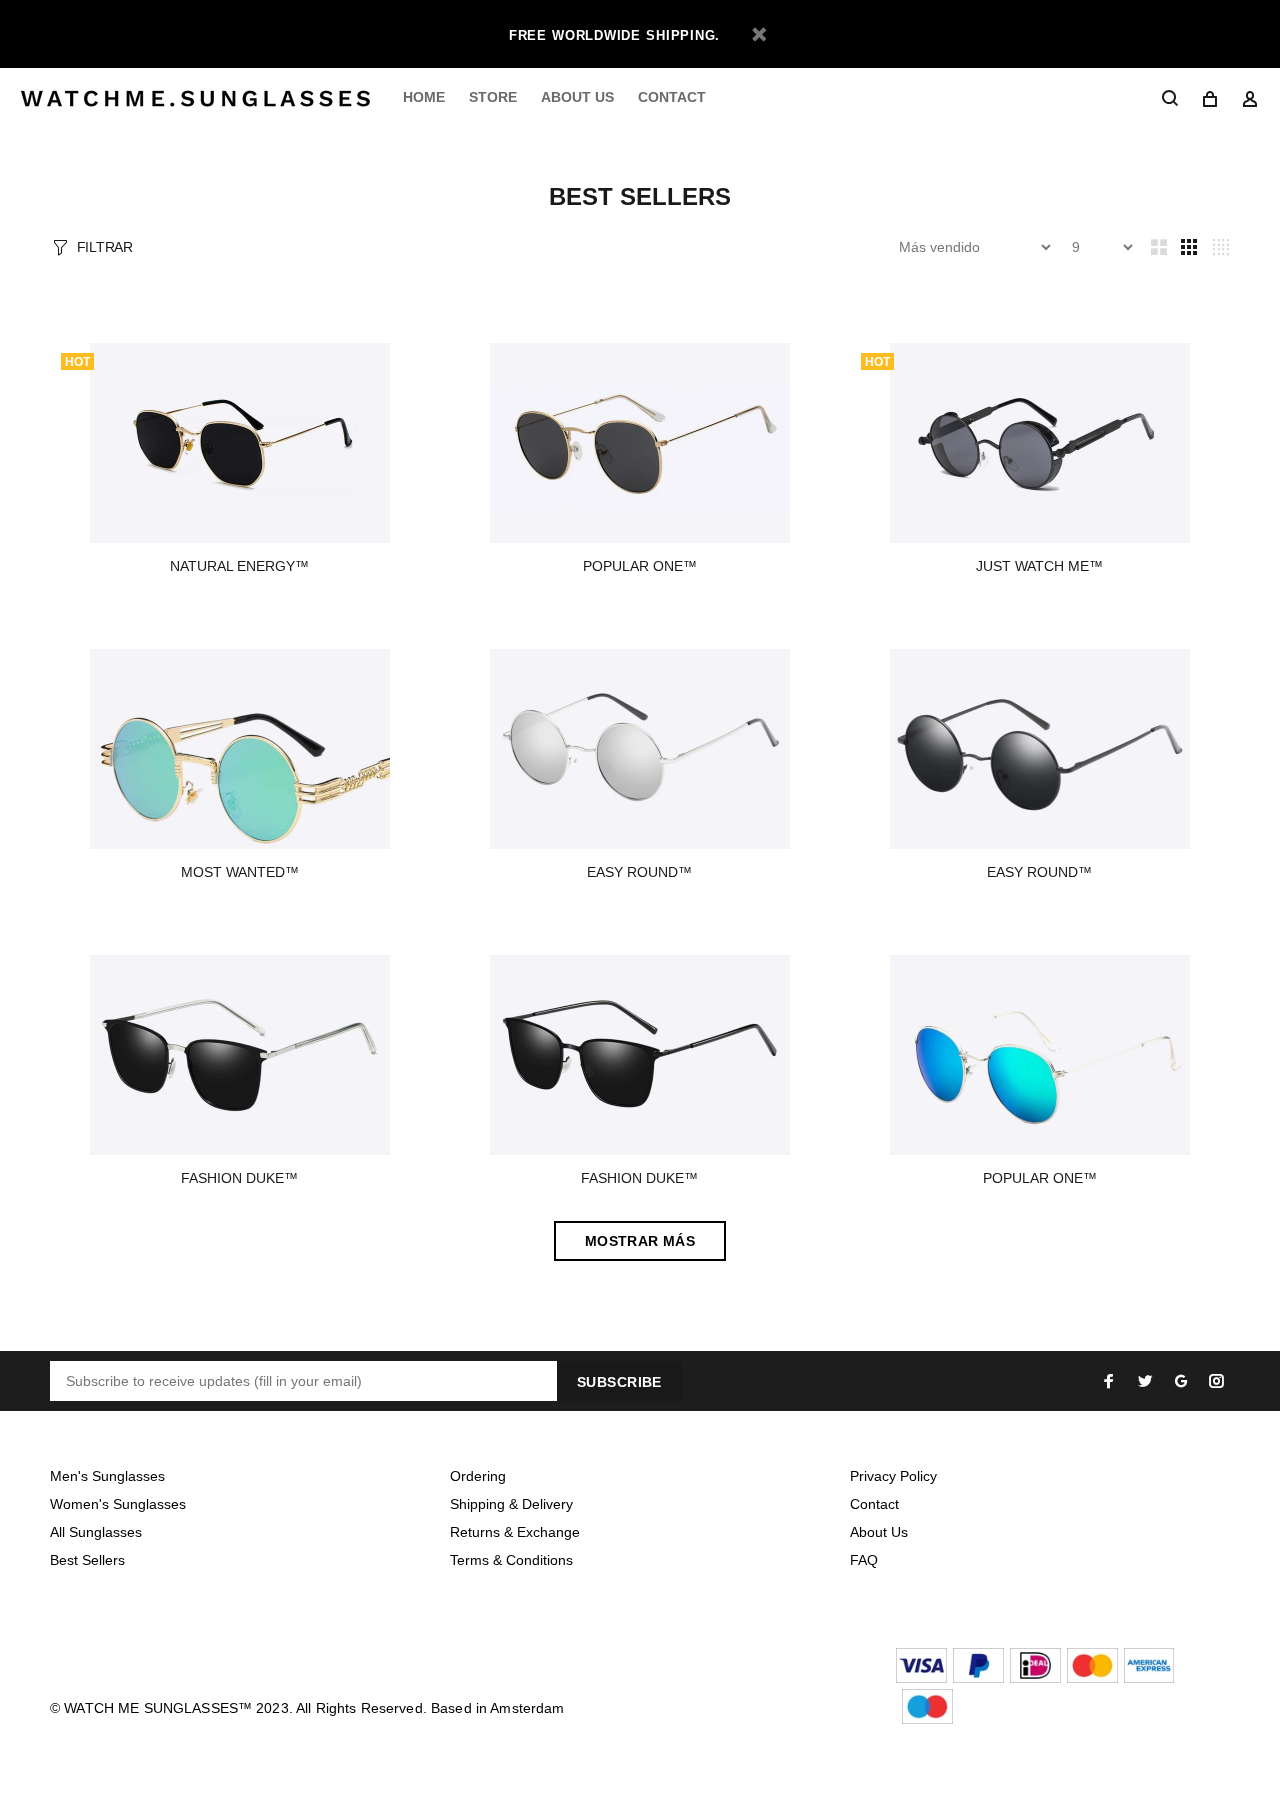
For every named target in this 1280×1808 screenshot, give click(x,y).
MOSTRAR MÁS (640, 1241)
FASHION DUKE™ (239, 1178)
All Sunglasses (96, 1532)
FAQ (864, 1560)
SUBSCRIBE (619, 1382)
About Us (879, 1532)
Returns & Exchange (515, 1532)
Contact (874, 1504)
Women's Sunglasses (118, 1504)
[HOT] (240, 443)
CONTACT (672, 97)
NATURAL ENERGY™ (239, 566)
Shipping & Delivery (511, 1504)
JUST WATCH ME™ (1039, 566)
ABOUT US (577, 97)
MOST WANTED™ (240, 872)
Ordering (478, 1476)
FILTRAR (105, 247)
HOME (424, 97)
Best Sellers (87, 1560)
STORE (493, 97)
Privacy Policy (893, 1476)
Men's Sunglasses (107, 1476)
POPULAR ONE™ (640, 566)
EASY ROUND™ (639, 872)
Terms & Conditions (511, 1560)
